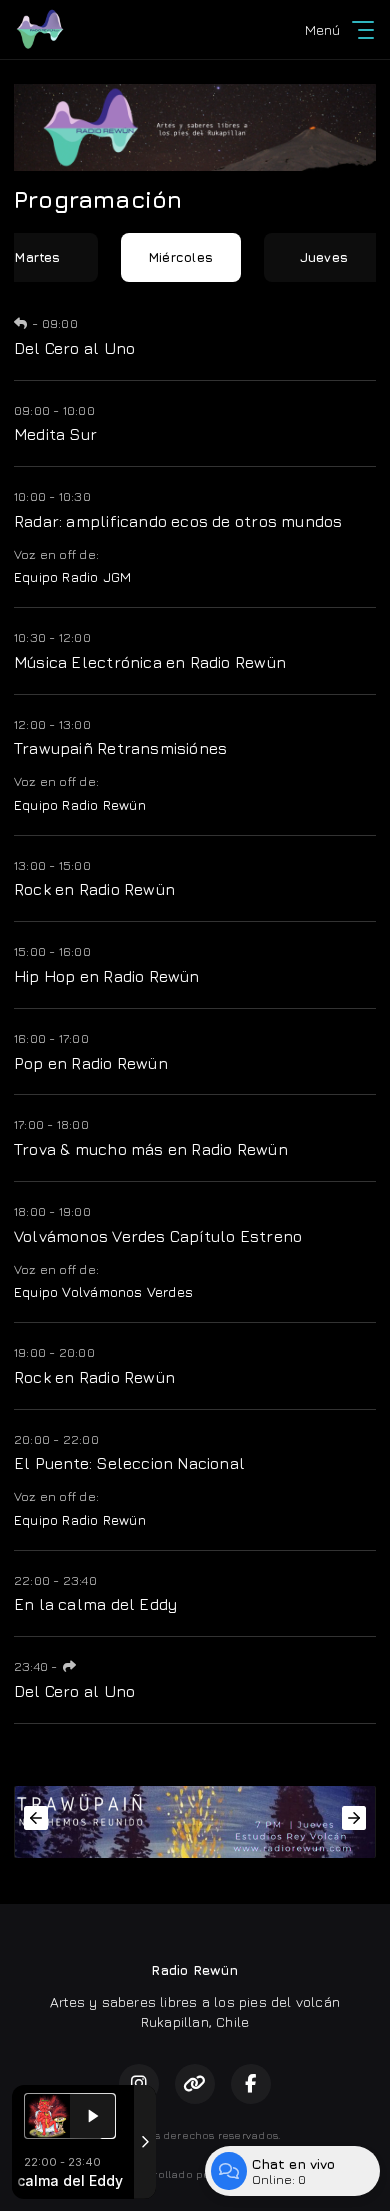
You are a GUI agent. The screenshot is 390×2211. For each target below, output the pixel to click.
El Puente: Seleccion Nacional (129, 1463)
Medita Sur (55, 434)
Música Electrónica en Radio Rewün (150, 662)
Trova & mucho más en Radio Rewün (151, 1149)
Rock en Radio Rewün (94, 889)
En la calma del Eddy (95, 1604)
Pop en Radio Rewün (91, 1063)
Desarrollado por (167, 2174)
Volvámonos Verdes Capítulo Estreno (158, 1236)
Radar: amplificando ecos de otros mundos (178, 521)
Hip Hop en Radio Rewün (107, 976)
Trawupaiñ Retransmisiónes (120, 748)
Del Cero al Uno (74, 348)
